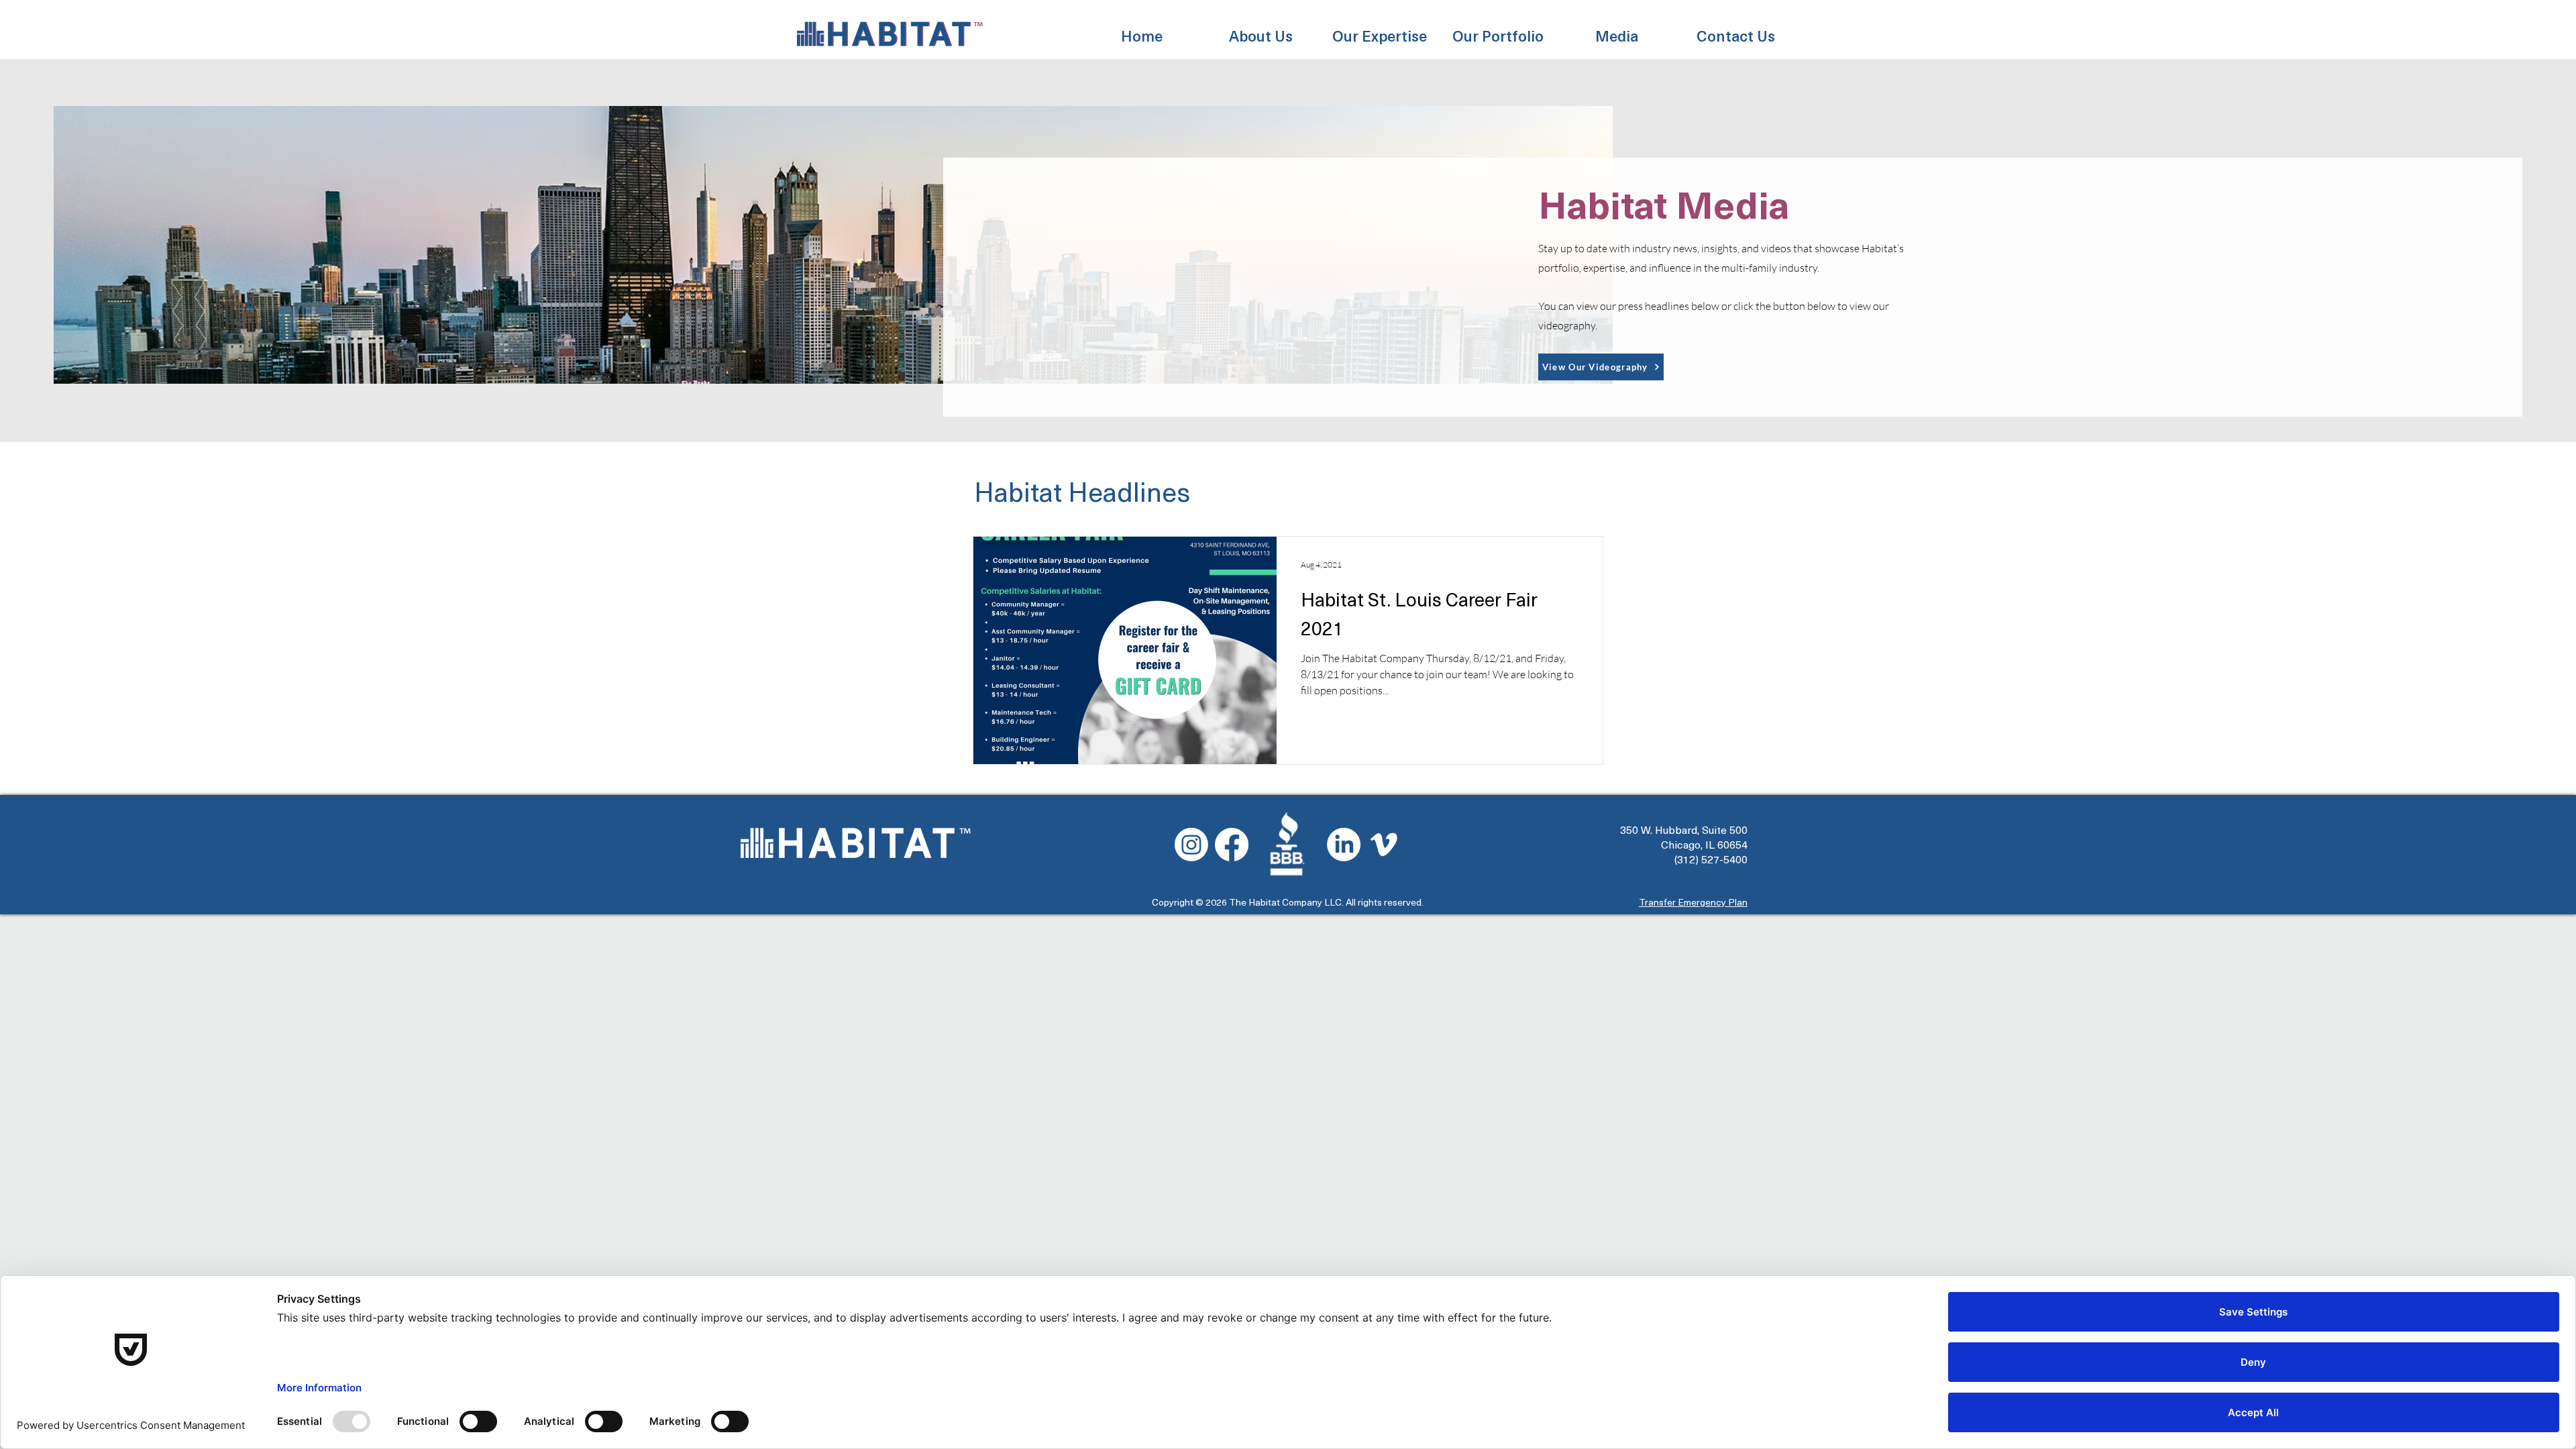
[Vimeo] (1384, 845)
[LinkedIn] (1344, 845)
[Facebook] (1232, 845)
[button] (1261, 29)
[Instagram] (1191, 845)
